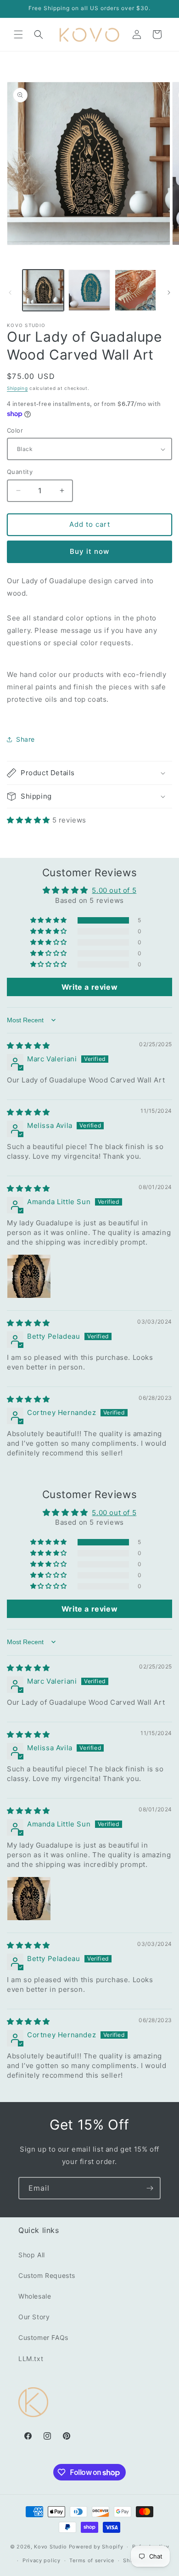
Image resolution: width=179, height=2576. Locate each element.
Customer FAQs (43, 2337)
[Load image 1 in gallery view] (43, 290)
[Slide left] (10, 293)
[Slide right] (169, 293)
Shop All (32, 2255)
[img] (28, 1046)
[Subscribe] (150, 2188)
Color (15, 430)
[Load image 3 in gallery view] (135, 290)
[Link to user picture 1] (29, 1276)
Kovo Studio (50, 2547)
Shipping (17, 388)
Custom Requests (47, 2275)
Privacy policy (42, 2560)
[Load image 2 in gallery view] (89, 290)
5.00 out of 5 (114, 890)
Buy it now (89, 551)
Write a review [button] (89, 987)
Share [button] (25, 739)
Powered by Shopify (96, 2547)
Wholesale (35, 2296)
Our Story (34, 2317)
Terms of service (92, 2560)
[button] (18, 34)
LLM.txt (31, 2359)
